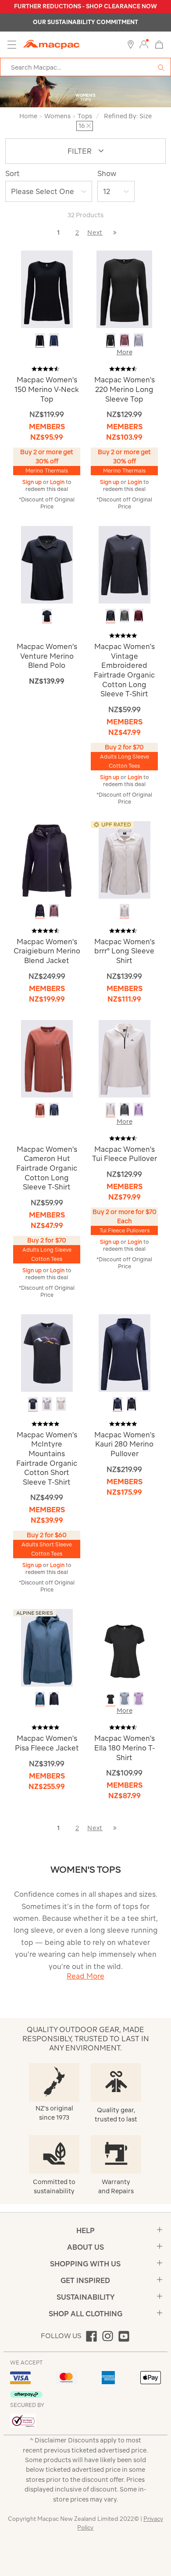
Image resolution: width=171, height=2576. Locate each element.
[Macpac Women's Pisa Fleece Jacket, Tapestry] (40, 1699)
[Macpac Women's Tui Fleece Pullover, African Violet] (139, 1110)
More (125, 352)
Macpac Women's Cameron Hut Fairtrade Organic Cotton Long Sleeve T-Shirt (47, 1168)
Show (107, 173)
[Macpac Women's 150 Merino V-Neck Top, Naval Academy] (54, 340)
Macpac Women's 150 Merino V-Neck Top (47, 389)
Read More (85, 1976)
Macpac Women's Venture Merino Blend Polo (47, 656)
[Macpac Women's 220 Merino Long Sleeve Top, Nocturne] (125, 340)
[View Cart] (159, 44)
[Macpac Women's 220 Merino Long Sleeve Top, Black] (110, 340)
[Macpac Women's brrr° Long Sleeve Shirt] (125, 859)
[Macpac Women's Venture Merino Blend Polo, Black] (47, 616)
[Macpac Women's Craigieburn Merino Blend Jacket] (47, 859)
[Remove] (89, 126)
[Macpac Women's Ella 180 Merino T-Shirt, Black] (110, 1699)
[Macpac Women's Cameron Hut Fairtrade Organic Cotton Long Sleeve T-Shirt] (47, 1058)
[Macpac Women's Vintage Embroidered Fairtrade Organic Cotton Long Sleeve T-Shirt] (125, 564)
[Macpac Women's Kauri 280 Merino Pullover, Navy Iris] (118, 1404)
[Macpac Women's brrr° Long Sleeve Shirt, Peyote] (125, 911)
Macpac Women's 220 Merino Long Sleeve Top (125, 389)
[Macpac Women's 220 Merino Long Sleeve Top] (124, 289)
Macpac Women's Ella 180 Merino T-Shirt (125, 1748)
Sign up (33, 482)
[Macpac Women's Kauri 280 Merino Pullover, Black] (132, 1404)
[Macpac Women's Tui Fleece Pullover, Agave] (125, 1110)
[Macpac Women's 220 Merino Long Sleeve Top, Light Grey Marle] (139, 340)
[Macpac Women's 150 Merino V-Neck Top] (47, 289)
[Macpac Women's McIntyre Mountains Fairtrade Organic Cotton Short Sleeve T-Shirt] (47, 1352)
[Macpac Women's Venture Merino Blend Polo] (47, 564)
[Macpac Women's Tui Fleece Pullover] (125, 1058)
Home (28, 116)
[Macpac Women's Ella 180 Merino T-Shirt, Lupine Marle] (139, 1699)
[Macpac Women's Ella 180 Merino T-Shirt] (125, 1647)
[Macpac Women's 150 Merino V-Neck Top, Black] (40, 340)
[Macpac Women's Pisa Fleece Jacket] (47, 1647)
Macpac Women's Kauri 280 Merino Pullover (125, 1444)
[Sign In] (144, 45)
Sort (12, 173)
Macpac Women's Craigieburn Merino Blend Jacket (47, 951)
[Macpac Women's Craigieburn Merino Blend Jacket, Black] (40, 911)
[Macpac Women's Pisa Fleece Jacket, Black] (54, 1699)
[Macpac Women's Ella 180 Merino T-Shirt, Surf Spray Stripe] (125, 1699)
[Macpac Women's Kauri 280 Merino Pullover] (125, 1352)
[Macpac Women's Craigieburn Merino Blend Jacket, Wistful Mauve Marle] (54, 911)
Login (58, 482)
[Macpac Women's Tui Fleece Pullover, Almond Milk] (110, 1110)
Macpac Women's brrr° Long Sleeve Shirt (125, 951)
